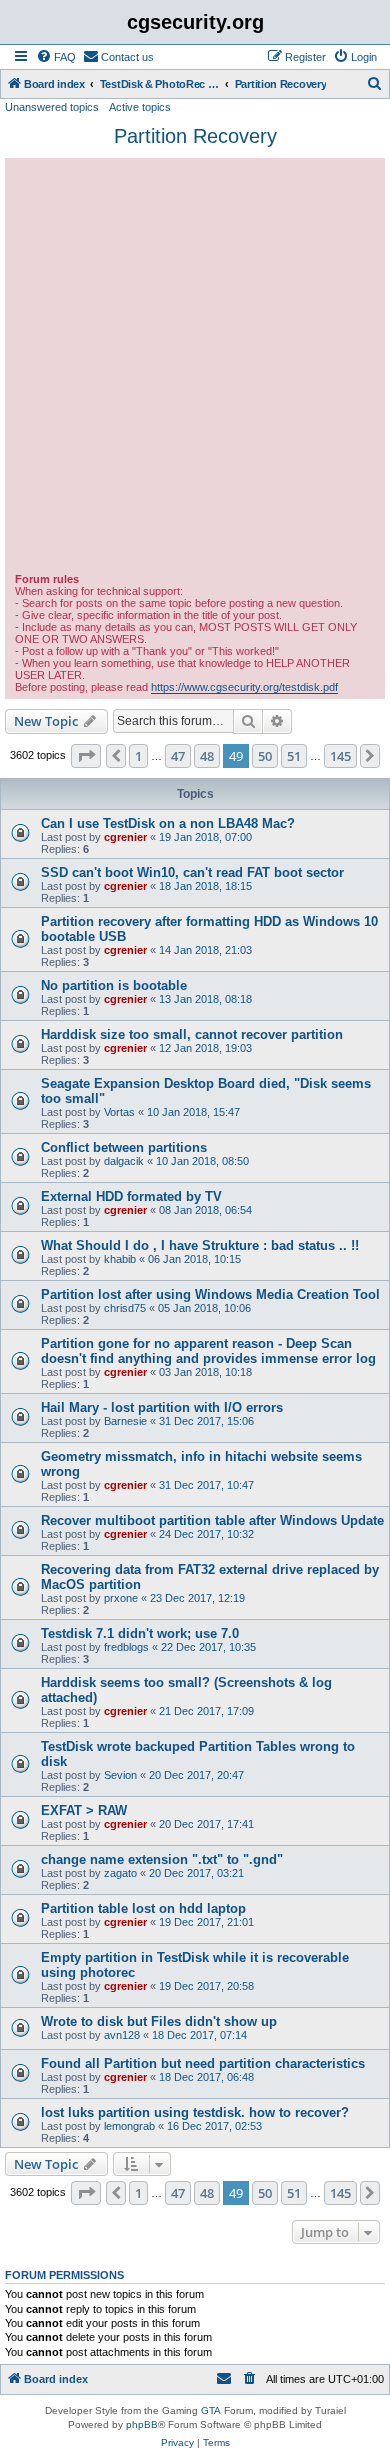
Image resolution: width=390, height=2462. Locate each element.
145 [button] (340, 756)
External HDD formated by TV (131, 1196)
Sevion (120, 1775)
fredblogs (126, 1647)
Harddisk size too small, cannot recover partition (192, 1034)
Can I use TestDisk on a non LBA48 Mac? (168, 823)
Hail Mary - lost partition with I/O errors (162, 1407)
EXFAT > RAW (84, 1810)
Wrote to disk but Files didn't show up (159, 2021)
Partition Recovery (195, 136)
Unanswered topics (52, 107)
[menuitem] (56, 57)
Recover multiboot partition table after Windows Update (212, 1520)
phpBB (142, 2424)
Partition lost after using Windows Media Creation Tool (210, 1294)
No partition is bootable (114, 985)
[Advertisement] (195, 368)
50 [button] (265, 756)
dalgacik (124, 1161)
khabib (120, 1259)
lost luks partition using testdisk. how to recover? (195, 2112)
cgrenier (125, 837)
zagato (120, 1873)
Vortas (119, 1112)
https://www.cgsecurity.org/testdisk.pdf (244, 687)
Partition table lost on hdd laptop (143, 1908)
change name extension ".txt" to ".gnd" (162, 1859)
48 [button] (207, 756)
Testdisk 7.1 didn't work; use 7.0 (140, 1633)
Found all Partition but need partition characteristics (203, 2063)
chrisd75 (125, 1308)
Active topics (140, 107)
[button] (86, 756)
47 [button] (178, 756)
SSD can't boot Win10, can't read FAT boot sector (192, 872)
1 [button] (138, 756)
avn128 (122, 2035)
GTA (211, 2410)
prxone (121, 1598)
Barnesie (125, 1421)
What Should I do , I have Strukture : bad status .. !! (200, 1245)
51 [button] (294, 756)
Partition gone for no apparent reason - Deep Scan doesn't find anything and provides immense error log (208, 1351)
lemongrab (129, 2126)
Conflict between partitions (124, 1147)
